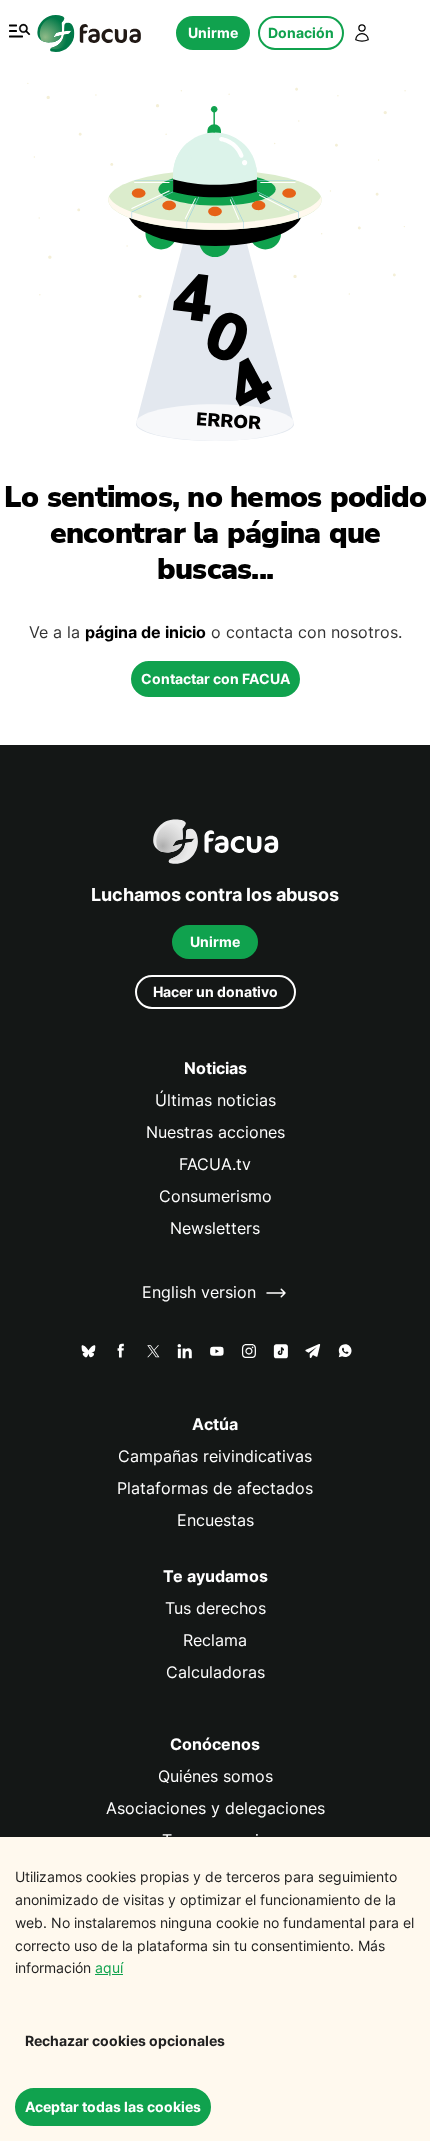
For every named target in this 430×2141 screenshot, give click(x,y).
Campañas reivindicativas (215, 1456)
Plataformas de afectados (215, 1488)
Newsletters (215, 1228)
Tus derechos (215, 1608)
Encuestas (215, 1520)
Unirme (213, 32)
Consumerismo (215, 1196)
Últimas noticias (215, 1100)
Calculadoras (215, 1672)
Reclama (215, 1640)
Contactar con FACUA (215, 678)
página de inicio (145, 632)
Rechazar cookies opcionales (125, 2040)
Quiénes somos (215, 1776)
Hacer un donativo (215, 991)
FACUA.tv (215, 1164)
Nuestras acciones (215, 1132)
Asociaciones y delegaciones (215, 1808)
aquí (109, 1967)
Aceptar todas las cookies (113, 2106)
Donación (301, 32)
